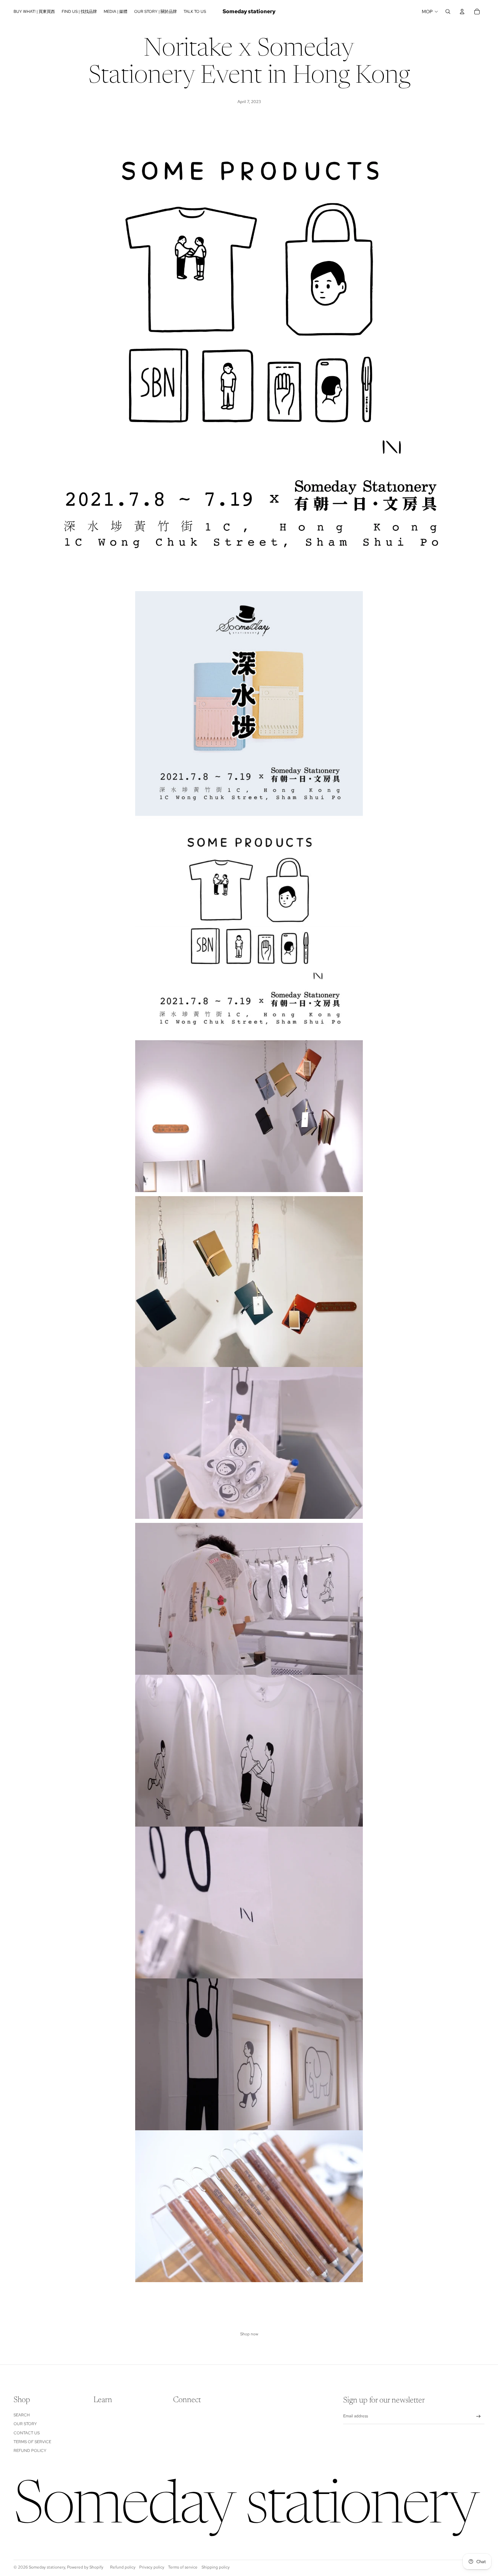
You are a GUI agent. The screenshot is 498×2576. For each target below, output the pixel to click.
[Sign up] (479, 2417)
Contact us (27, 2433)
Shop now (249, 2334)
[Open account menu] (462, 12)
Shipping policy (216, 2567)
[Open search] (448, 12)
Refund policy (30, 2451)
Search (22, 2415)
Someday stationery (47, 2567)
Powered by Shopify (85, 2567)
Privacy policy (152, 2567)
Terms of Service (32, 2442)
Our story (25, 2424)
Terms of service (183, 2567)
